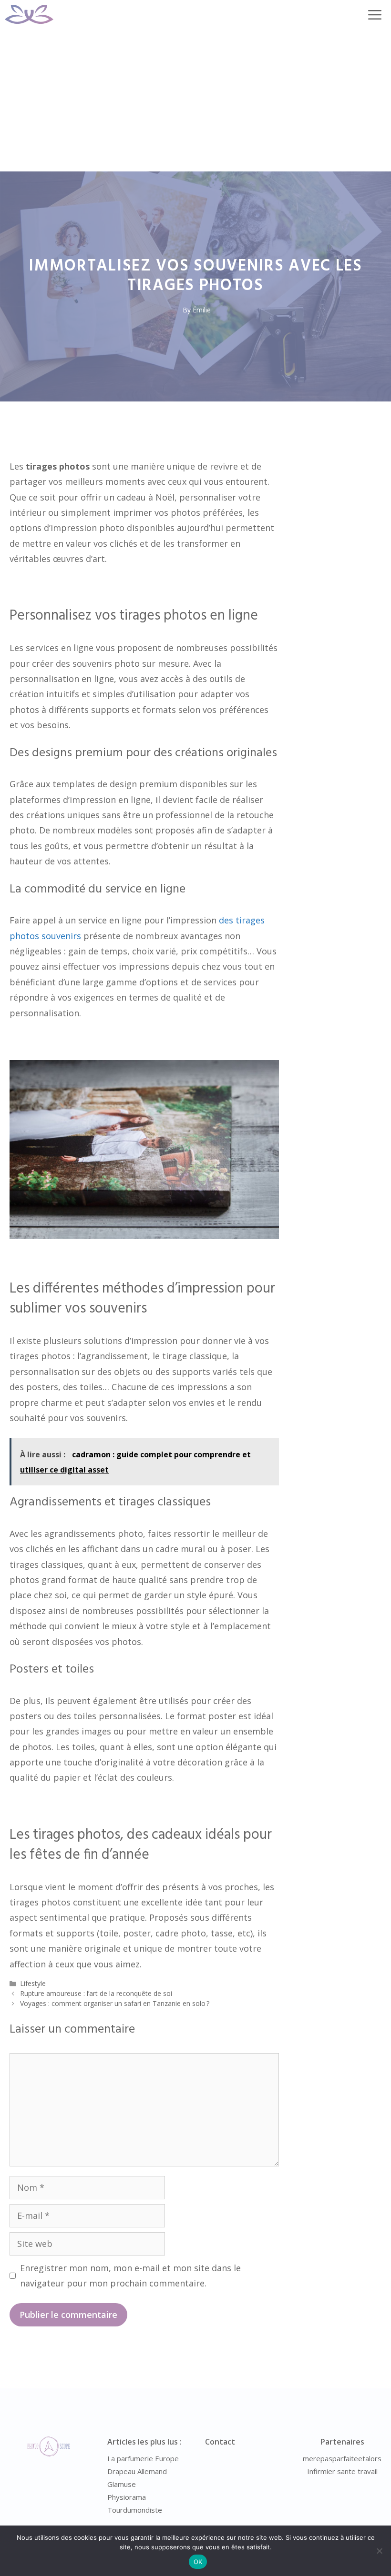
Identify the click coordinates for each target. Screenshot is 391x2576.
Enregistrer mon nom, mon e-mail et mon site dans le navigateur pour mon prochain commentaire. (130, 2275)
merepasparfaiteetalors (342, 2458)
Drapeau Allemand (137, 2471)
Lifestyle (33, 1983)
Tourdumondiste (135, 2510)
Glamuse (122, 2484)
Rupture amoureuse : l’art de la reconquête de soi (96, 1993)
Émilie (202, 310)
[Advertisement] (195, 100)
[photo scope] (29, 14)
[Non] (379, 2551)
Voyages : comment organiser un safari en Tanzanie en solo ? (115, 2003)
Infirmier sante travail (342, 2471)
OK (198, 2562)
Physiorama (127, 2497)
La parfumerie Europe (143, 2458)
